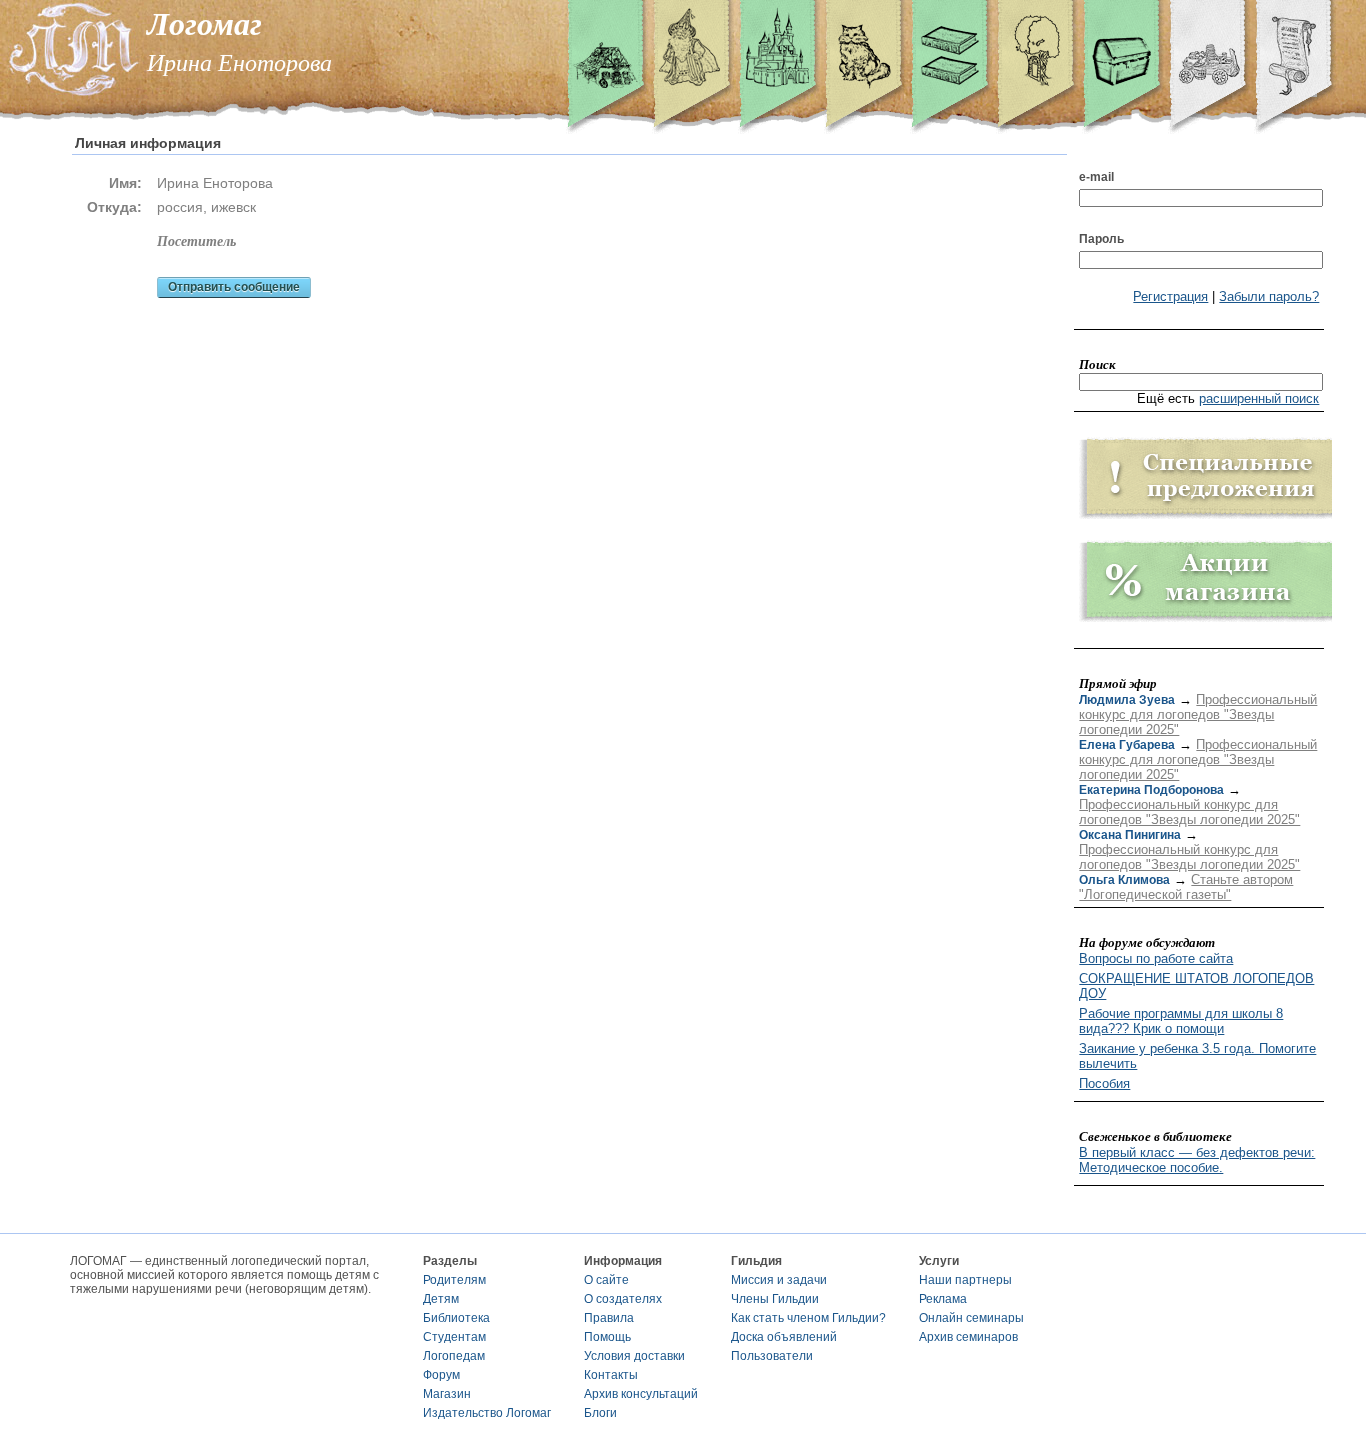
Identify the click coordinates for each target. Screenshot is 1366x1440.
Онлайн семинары (971, 1318)
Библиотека (456, 1318)
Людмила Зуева (1127, 700)
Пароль (1101, 239)
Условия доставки (634, 1356)
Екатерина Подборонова (1151, 790)
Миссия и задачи (779, 1280)
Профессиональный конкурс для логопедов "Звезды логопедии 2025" (1198, 714)
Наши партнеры (965, 1280)
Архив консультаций (641, 1394)
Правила (609, 1318)
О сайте (606, 1280)
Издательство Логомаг (487, 1413)
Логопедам (454, 1356)
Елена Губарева (1127, 745)
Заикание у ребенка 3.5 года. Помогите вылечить (1197, 1056)
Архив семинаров (968, 1337)
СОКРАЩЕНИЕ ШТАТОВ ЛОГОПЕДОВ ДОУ (1196, 986)
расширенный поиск (1259, 398)
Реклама (943, 1299)
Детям (441, 1299)
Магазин (447, 1394)
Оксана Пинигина (1130, 835)
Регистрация (1170, 296)
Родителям (454, 1280)
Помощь (607, 1337)
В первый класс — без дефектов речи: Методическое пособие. (1197, 1160)
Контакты (611, 1375)
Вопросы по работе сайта (1156, 958)
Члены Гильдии (775, 1299)
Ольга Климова (1124, 880)
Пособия (1104, 1083)
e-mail (1096, 177)
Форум (441, 1375)
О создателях (623, 1299)
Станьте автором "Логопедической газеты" (1186, 887)
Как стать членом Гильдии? (808, 1318)
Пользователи (772, 1356)
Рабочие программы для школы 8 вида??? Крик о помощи (1181, 1021)
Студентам (454, 1337)
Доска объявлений (784, 1337)
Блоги (600, 1413)
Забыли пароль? (1269, 296)
